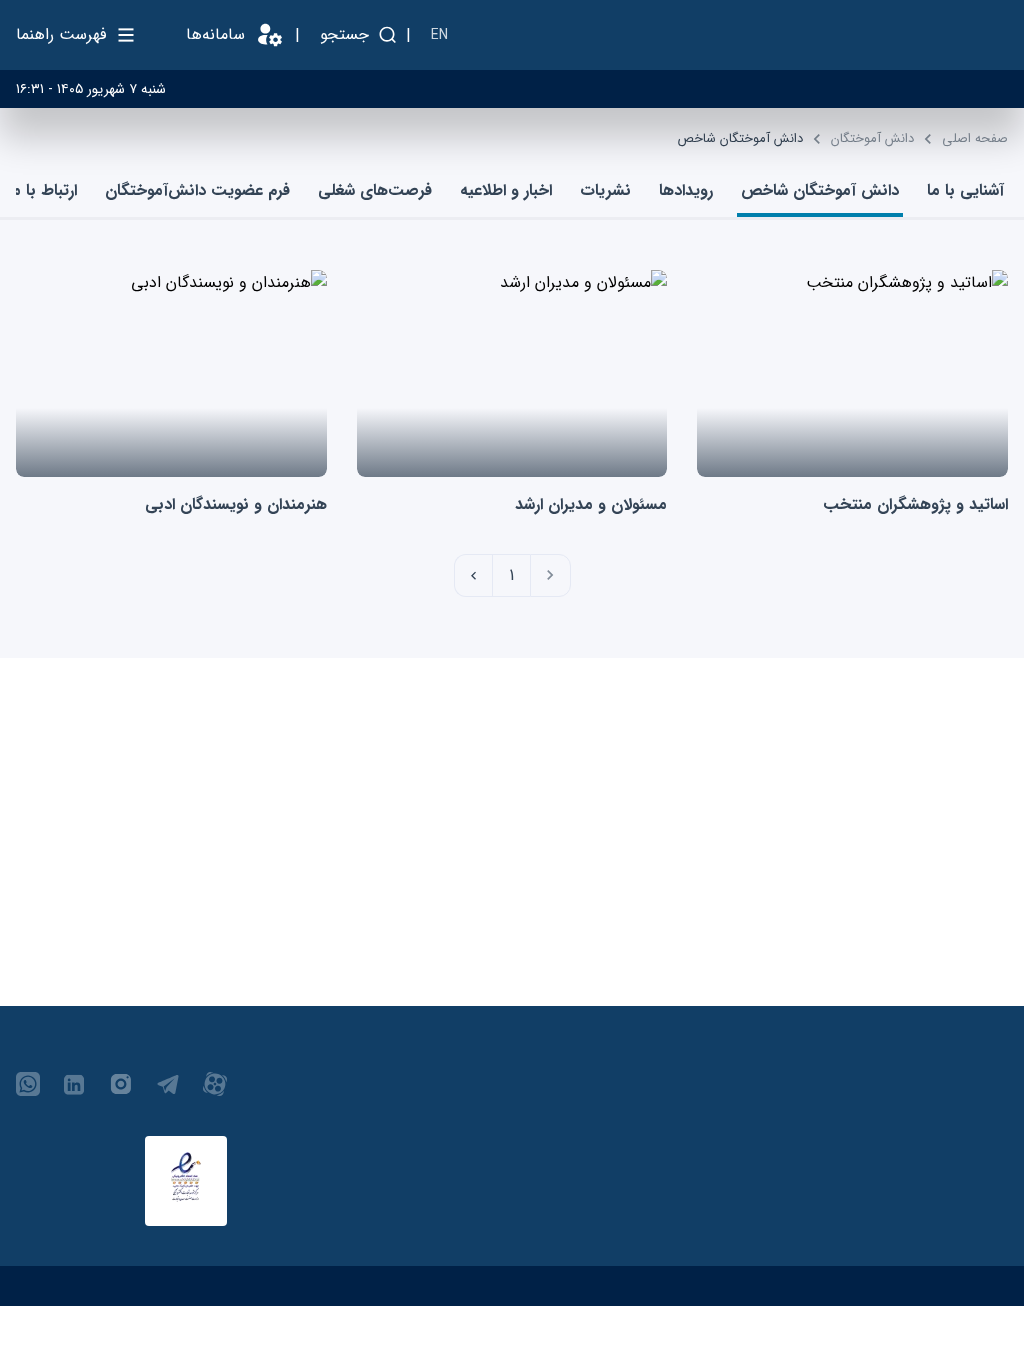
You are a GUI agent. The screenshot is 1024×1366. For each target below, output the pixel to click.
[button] (550, 575)
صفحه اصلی (975, 138)
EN (439, 35)
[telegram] (168, 1091)
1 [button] (511, 575)
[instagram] (121, 1092)
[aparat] (215, 1092)
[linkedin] (74, 1091)
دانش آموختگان (872, 138)
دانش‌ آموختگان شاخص (740, 138)
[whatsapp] (28, 1092)
